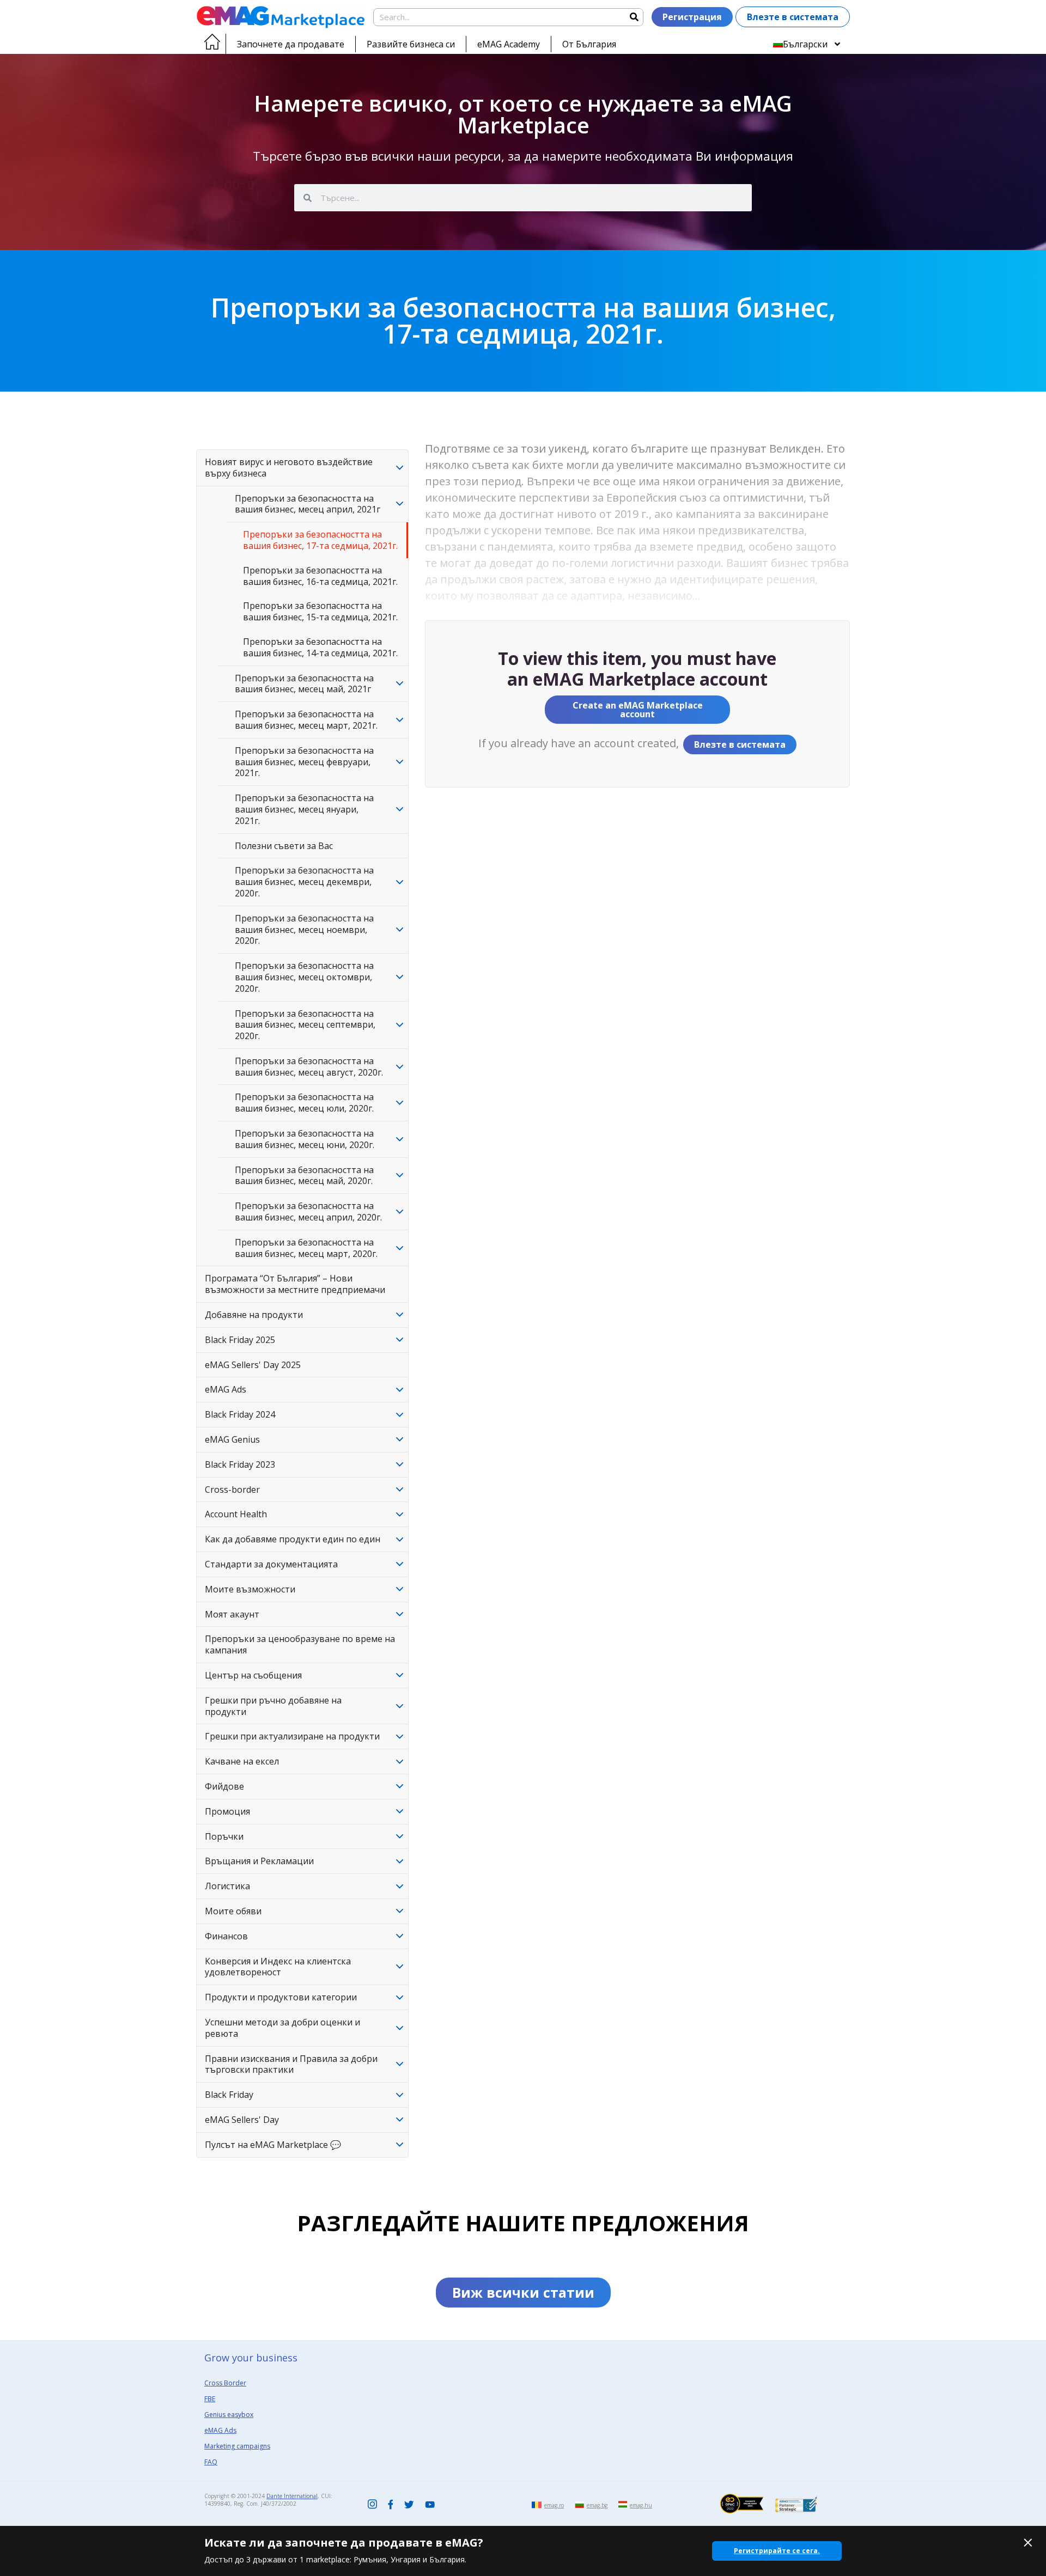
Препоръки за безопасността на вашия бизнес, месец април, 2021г (308, 504)
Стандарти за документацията (271, 1564)
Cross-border (232, 1490)
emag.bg (597, 2505)
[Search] (634, 17)
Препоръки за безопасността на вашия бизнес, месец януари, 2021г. (304, 809)
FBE (210, 2399)
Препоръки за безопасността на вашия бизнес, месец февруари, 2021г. (304, 762)
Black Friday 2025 (240, 1340)
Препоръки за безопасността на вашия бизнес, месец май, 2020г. (304, 1176)
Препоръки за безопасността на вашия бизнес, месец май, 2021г (304, 684)
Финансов (226, 1936)
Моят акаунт (232, 1614)
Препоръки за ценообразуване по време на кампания (300, 1644)
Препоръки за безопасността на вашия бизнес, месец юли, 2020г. (304, 1103)
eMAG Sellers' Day (242, 2120)
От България (589, 44)
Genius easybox (229, 2415)
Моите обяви (233, 1911)
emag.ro (554, 2505)
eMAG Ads (226, 1389)
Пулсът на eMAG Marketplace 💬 (273, 2145)
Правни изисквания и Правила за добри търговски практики (291, 2064)
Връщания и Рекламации (259, 1861)
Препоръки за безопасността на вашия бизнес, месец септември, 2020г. (305, 1025)
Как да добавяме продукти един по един (293, 1539)
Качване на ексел (242, 1761)
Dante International (292, 2496)
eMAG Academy (509, 44)
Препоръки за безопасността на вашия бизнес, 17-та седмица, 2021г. (320, 540)
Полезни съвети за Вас (284, 846)
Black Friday (229, 2095)
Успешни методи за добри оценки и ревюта (282, 2028)
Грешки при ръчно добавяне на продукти (273, 1706)
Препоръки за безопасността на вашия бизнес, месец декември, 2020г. (304, 882)
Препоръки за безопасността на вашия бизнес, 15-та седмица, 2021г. (320, 611)
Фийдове (224, 1786)
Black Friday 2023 (240, 1464)
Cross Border (225, 2383)
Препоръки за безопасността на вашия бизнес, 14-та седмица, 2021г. (320, 647)
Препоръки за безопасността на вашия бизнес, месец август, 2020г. (309, 1067)
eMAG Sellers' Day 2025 (253, 1365)
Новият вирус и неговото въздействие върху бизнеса (289, 468)
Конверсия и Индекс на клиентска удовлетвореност (278, 1967)
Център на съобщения (253, 1675)
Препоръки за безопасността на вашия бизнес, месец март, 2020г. (306, 1248)
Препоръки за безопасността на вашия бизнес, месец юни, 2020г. (305, 1139)
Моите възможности (250, 1589)
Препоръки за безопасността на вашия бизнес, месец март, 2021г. (306, 720)
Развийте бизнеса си (411, 44)
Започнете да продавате (291, 44)
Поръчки (224, 1836)
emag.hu (641, 2505)
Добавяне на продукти (254, 1315)
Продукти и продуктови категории (281, 1997)
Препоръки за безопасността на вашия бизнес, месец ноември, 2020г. (304, 930)
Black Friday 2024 (240, 1414)
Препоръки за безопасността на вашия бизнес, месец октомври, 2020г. (304, 977)
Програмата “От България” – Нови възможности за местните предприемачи (295, 1284)
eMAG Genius (232, 1439)
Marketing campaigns (237, 2446)
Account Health (236, 1514)
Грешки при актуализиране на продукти (292, 1736)
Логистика (227, 1886)
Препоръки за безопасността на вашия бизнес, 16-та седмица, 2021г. (320, 576)
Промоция (227, 1811)
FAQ (211, 2462)
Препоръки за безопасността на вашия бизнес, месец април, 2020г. (308, 1211)
